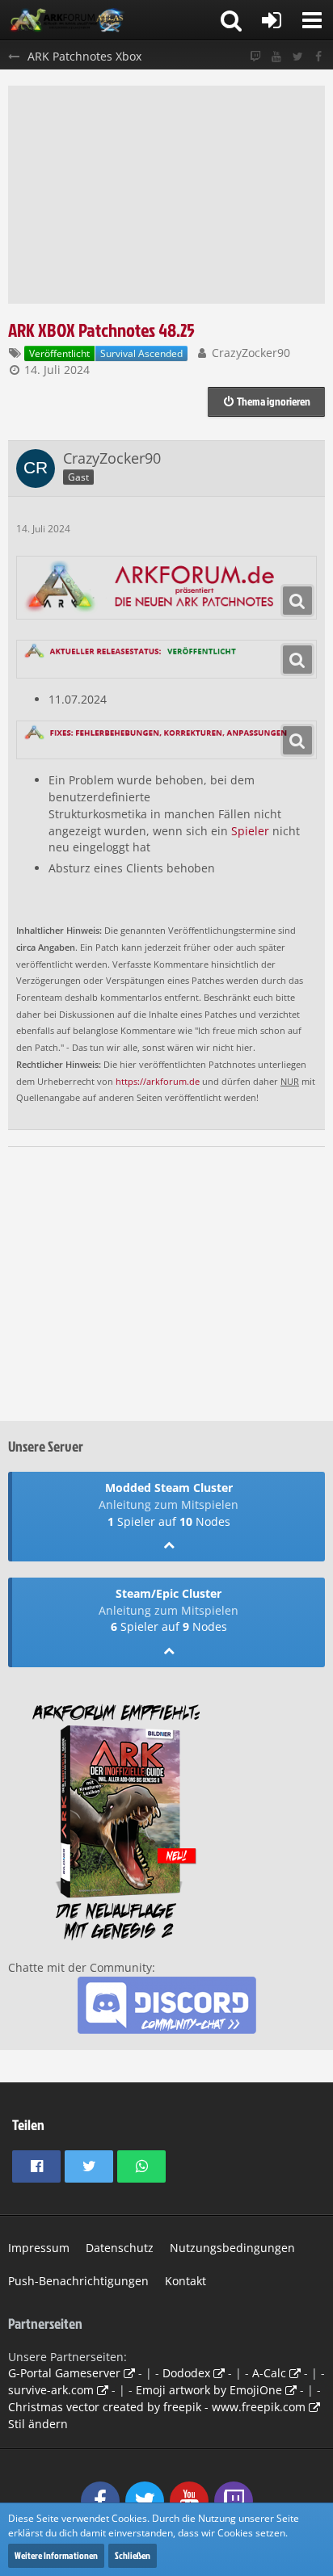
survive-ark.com (51, 2390)
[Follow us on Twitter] (297, 57)
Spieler (250, 831)
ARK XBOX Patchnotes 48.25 (101, 330)
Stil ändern (38, 2424)
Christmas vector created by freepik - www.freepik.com (157, 2407)
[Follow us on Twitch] (255, 57)
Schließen (133, 2555)
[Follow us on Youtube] (276, 57)
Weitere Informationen (56, 2555)
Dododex (186, 2373)
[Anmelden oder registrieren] (272, 20)
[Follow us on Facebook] (318, 57)
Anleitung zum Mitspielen (169, 1504)
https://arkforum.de (158, 1082)
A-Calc (269, 2373)
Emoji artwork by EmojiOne (209, 2390)
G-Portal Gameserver (64, 2373)
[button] (312, 20)
